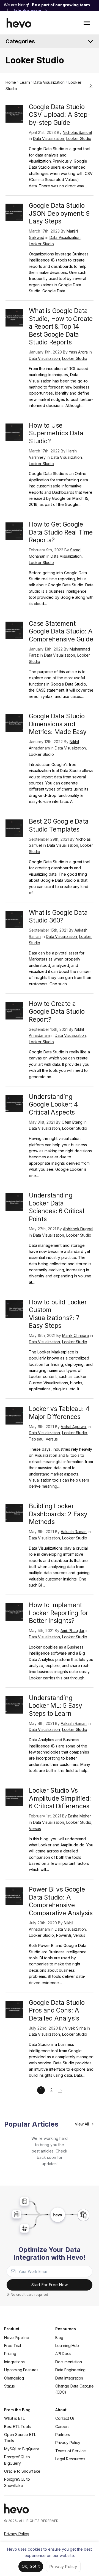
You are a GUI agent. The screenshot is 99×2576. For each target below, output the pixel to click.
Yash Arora (78, 352)
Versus (52, 1439)
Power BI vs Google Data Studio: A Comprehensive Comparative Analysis (61, 1901)
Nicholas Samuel (77, 132)
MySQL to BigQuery (22, 2449)
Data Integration (69, 2378)
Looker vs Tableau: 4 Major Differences (59, 1413)
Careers (62, 2427)
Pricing (10, 2354)
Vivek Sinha (75, 2028)
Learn (25, 82)
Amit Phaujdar (72, 1630)
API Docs (63, 2354)
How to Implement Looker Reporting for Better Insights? (58, 1613)
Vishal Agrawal (74, 1427)
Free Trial (13, 2346)
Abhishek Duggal (78, 1229)
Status (9, 2386)
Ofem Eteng (72, 1122)
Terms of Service (71, 2451)
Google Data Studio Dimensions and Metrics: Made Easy (58, 724)
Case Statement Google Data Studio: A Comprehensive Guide (61, 631)
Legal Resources (70, 2459)
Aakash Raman (74, 1532)
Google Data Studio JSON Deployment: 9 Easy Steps (59, 213)
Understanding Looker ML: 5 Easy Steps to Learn (56, 1706)
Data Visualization (49, 82)
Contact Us (65, 2418)
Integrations (14, 2362)
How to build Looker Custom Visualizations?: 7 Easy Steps (58, 1314)
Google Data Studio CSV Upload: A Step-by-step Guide (60, 115)
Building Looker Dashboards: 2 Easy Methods (58, 1514)
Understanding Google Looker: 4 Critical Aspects (53, 1104)
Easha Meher (79, 1816)
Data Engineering (70, 2370)
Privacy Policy (68, 2443)
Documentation (69, 2362)
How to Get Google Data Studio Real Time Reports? (61, 532)
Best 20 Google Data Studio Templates (59, 825)
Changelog (14, 2378)
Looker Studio (79, 138)
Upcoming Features (21, 2370)
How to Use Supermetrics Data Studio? (56, 433)
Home (11, 82)
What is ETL (14, 2418)
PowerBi (64, 1935)
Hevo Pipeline (17, 2338)
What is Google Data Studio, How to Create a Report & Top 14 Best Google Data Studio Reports (61, 326)
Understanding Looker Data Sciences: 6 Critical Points (57, 1207)
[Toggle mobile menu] (87, 23)
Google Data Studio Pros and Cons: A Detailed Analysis (57, 2010)
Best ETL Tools (17, 2427)
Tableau (36, 1439)
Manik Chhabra (75, 1335)
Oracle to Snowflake (22, 2471)
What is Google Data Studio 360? (58, 916)
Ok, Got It (31, 2566)
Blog (59, 2338)
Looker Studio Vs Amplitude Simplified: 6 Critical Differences (60, 1798)
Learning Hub (67, 2346)
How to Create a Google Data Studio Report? (57, 1011)
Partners (63, 2435)
